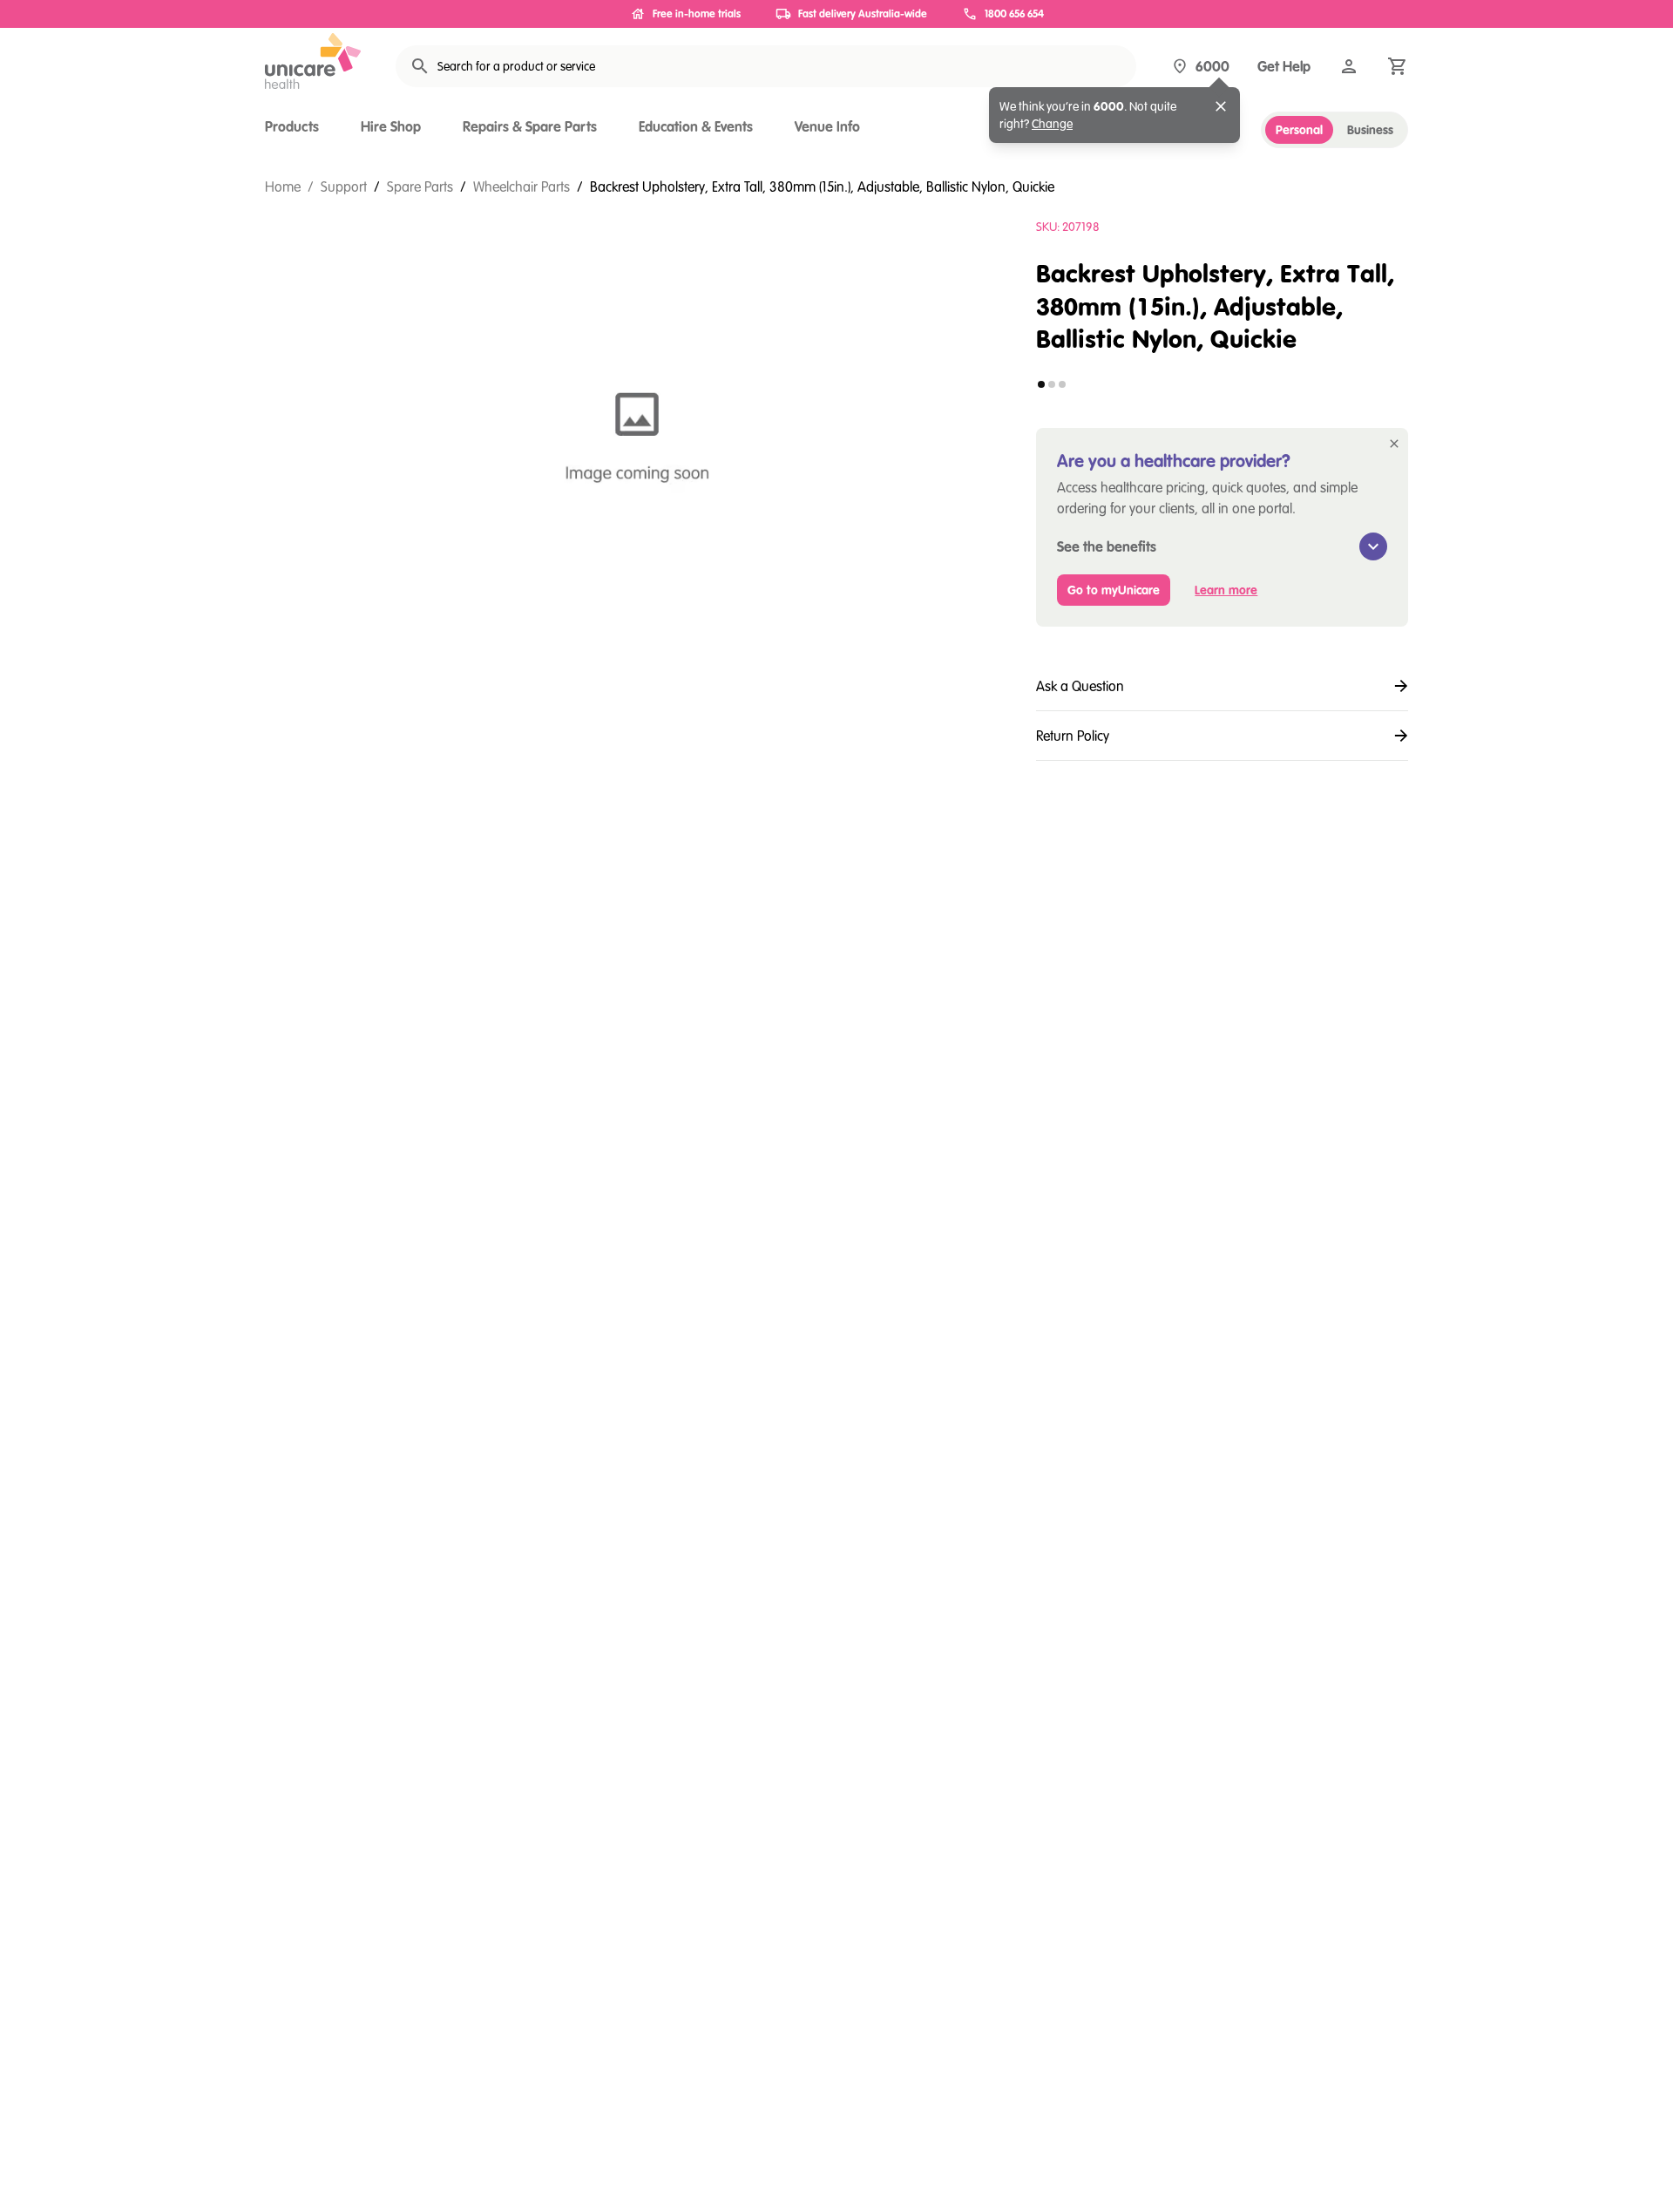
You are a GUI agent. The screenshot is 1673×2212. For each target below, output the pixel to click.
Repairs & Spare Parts (530, 126)
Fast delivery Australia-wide (863, 14)
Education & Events (696, 126)
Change (1052, 124)
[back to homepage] (313, 61)
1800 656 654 (1014, 14)
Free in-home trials (697, 14)
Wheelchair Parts (522, 187)
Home (283, 187)
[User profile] (1349, 66)
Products (292, 126)
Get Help (1284, 66)
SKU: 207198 (1068, 227)
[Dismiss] (1221, 106)
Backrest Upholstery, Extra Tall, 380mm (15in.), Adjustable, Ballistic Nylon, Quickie (822, 187)
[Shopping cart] (1398, 66)
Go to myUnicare (1114, 590)
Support (344, 187)
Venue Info (827, 126)
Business (1370, 130)
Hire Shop (391, 126)
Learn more (1226, 590)
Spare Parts (420, 187)
